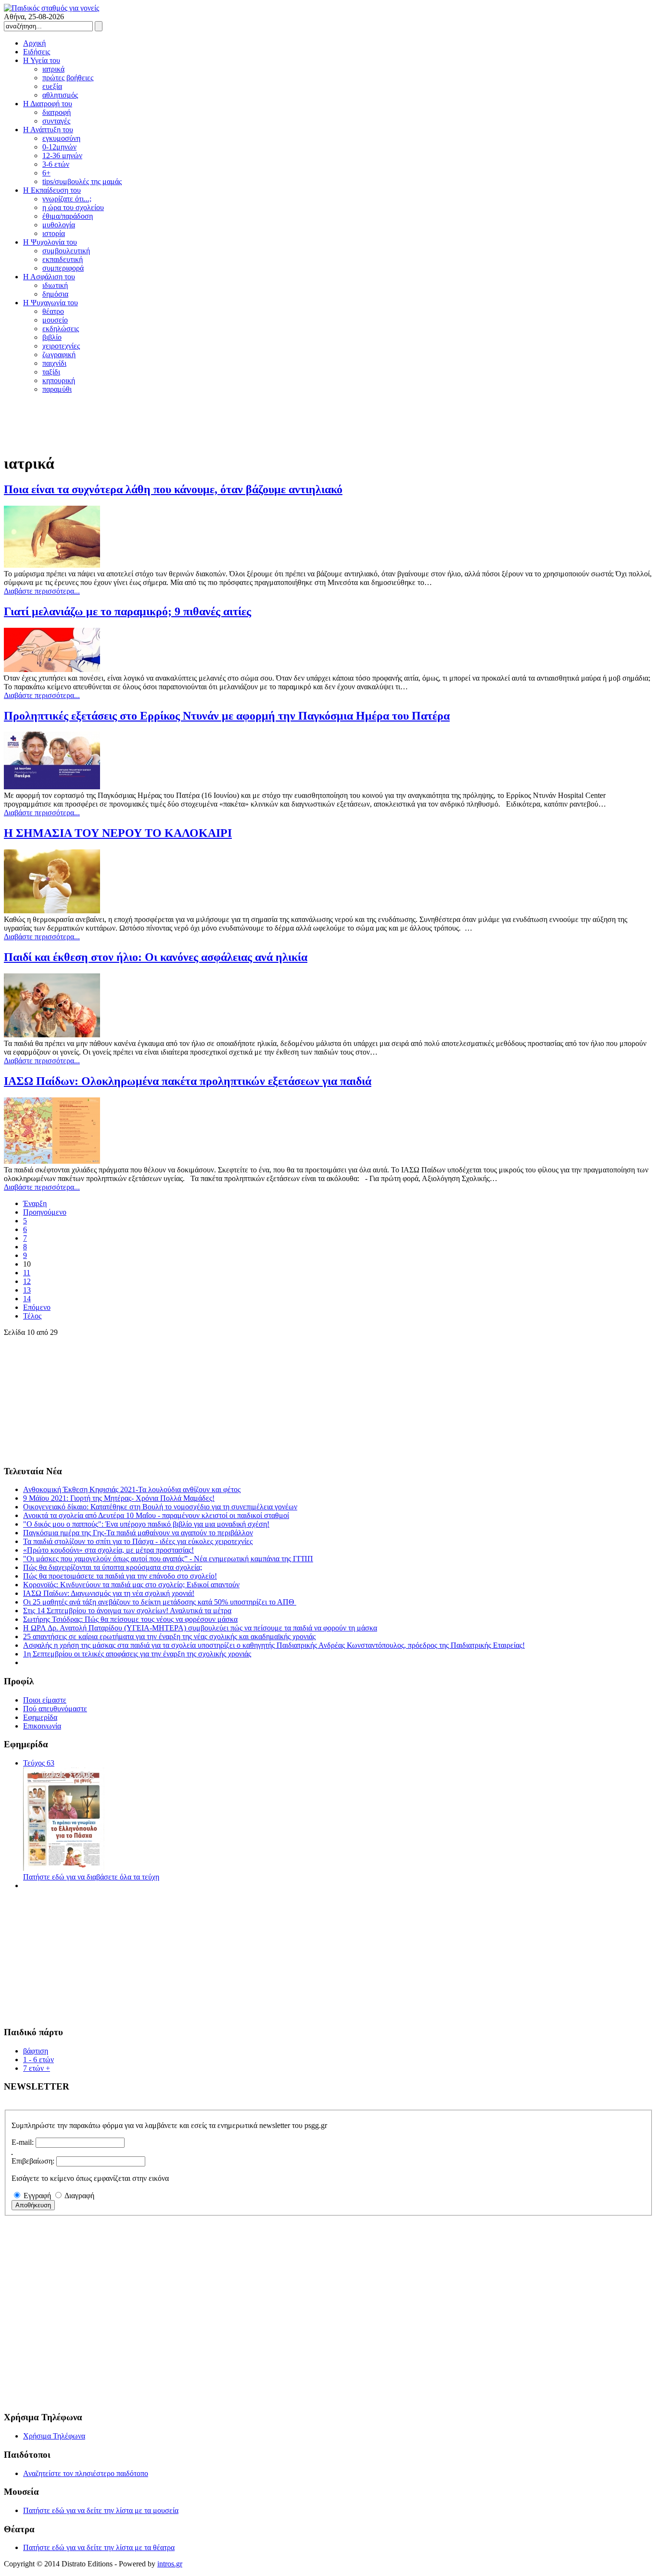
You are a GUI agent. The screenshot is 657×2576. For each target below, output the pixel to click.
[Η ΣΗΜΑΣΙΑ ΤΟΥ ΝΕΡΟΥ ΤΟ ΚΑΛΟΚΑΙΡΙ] (52, 911)
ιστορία (54, 233)
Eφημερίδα (40, 1717)
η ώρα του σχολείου (73, 207)
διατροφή (57, 112)
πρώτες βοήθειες (68, 78)
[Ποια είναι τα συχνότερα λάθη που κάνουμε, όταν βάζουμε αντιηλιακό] (52, 565)
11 (27, 1273)
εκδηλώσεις (61, 329)
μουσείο (55, 320)
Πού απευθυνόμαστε (55, 1709)
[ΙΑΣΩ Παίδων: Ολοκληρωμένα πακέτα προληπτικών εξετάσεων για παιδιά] (52, 1161)
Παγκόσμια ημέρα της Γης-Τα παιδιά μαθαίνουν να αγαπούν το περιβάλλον (138, 1533)
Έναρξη (35, 1203)
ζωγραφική (59, 355)
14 (27, 1299)
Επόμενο (37, 1307)
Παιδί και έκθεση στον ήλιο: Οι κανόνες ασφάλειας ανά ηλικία (156, 957)
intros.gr (170, 2564)
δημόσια (55, 294)
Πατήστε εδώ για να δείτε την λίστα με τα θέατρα (99, 2547)
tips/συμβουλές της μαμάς (82, 181)
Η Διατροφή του (48, 104)
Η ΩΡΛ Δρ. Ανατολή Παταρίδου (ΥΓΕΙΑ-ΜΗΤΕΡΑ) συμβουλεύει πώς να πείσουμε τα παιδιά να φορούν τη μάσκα (200, 1628)
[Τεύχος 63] (64, 1868)
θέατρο (53, 311)
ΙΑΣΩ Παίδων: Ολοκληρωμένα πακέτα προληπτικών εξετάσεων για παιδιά (188, 1081)
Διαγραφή (79, 2196)
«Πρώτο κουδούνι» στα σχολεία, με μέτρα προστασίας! (108, 1550)
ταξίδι (51, 372)
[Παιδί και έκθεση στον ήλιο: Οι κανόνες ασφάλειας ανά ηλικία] (52, 1035)
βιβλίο (52, 337)
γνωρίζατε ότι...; (67, 199)
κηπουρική (59, 380)
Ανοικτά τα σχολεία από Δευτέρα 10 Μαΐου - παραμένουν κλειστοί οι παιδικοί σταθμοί (156, 1515)
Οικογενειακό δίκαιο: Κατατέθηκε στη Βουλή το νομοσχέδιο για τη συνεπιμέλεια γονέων (160, 1507)
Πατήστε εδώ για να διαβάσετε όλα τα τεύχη (91, 1877)
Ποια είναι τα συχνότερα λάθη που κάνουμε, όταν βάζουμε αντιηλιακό (173, 489)
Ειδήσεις (37, 52)
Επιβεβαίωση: (33, 2161)
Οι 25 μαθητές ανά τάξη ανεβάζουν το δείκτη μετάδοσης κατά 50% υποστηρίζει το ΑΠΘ (160, 1602)
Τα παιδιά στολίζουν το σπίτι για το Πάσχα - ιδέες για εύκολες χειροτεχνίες (138, 1541)
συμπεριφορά (63, 268)
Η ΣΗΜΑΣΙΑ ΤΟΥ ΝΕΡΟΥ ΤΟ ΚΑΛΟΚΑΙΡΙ (118, 833)
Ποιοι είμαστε (45, 1700)
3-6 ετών (56, 164)
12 (27, 1281)
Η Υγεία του (42, 60)
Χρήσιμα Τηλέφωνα (54, 2436)
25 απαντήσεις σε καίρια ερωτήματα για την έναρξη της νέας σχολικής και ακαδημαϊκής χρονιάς (169, 1636)
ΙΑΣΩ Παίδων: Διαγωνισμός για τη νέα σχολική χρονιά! (109, 1593)
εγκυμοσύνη (61, 138)
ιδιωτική (55, 285)
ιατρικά (53, 69)
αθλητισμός (60, 95)
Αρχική (34, 43)
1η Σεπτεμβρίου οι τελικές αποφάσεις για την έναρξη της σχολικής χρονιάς (137, 1654)
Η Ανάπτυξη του (48, 130)
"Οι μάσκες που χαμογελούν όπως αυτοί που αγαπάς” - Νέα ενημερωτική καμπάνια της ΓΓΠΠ (168, 1559)
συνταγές (56, 121)
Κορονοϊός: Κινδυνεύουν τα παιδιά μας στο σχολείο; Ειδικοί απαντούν (131, 1585)
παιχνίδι (54, 363)
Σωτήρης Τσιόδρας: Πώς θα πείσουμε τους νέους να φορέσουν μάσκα (130, 1619)
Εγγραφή (37, 2196)
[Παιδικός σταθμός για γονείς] (51, 8)
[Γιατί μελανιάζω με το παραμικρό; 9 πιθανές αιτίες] (52, 669)
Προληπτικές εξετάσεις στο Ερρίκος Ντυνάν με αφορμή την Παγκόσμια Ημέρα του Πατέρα (227, 716)
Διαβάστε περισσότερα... (42, 591)
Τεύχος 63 (39, 1763)
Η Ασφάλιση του (49, 277)
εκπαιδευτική (63, 259)
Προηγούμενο (45, 1212)
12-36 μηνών (62, 156)
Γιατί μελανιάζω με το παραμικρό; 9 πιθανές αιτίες (127, 611)
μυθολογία (59, 225)
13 (27, 1290)
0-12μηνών (59, 147)
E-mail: (23, 2142)
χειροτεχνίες (61, 346)
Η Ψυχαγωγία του (51, 303)
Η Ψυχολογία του (50, 242)
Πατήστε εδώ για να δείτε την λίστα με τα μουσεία (101, 2510)
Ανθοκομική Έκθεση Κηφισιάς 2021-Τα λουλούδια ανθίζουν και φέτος (132, 1489)
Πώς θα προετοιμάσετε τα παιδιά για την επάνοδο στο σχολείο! (120, 1576)
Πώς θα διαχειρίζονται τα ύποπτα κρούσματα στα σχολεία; (113, 1567)
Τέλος (32, 1316)
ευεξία (52, 86)
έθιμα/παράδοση (68, 216)
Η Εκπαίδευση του (52, 190)
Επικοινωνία (42, 1726)
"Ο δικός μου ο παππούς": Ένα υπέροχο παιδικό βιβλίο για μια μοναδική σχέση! (146, 1524)
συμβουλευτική (66, 251)
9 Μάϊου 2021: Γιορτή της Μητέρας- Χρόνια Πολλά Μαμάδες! (119, 1498)
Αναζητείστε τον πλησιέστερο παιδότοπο (86, 2473)
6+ (46, 173)
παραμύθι (57, 389)
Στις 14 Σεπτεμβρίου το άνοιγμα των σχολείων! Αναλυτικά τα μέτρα (127, 1611)
